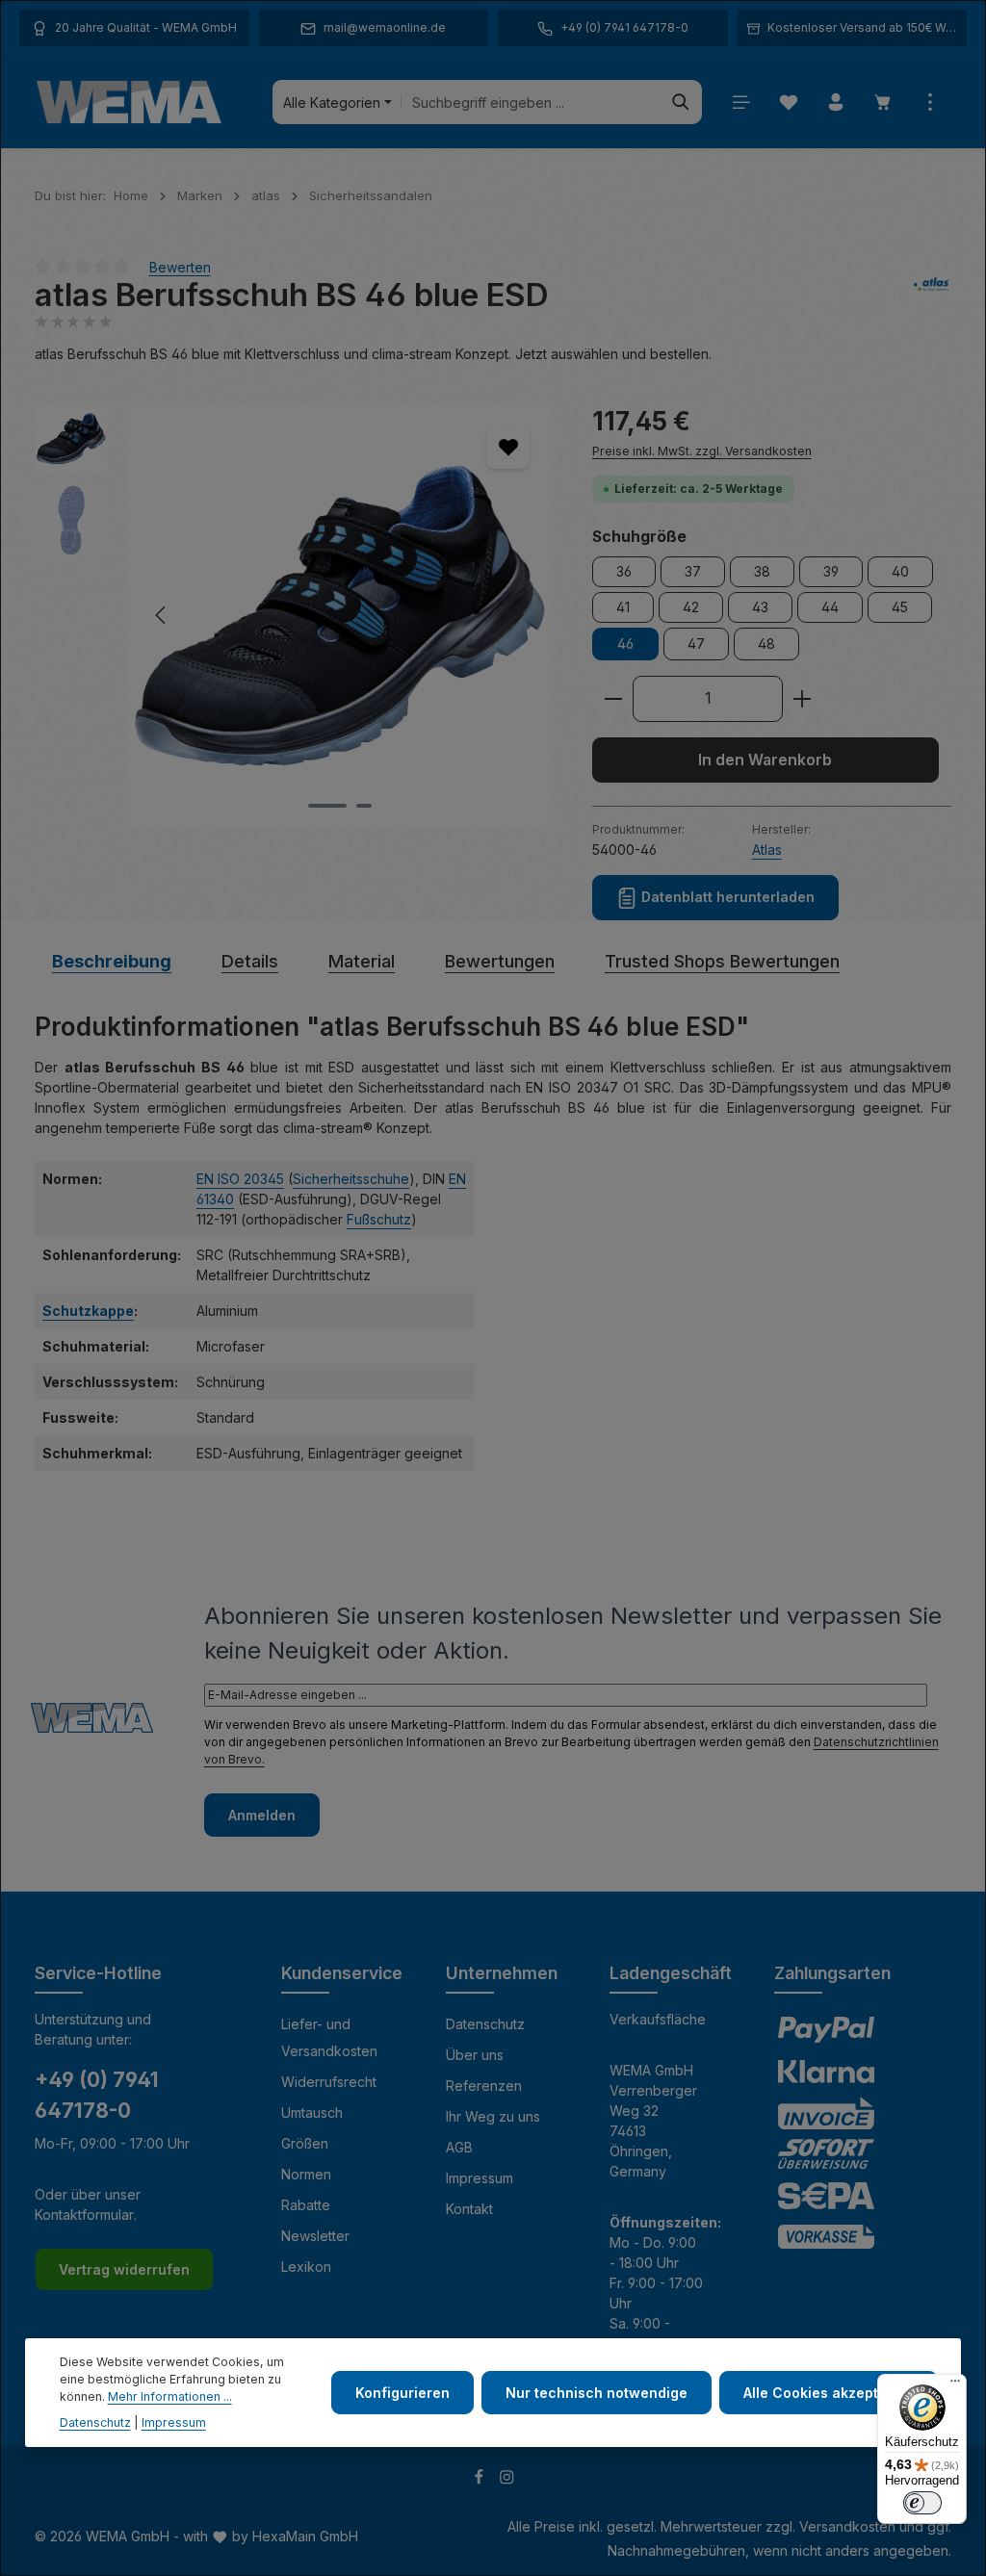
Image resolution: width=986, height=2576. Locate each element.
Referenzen (484, 2086)
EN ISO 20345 (240, 1179)
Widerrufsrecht (329, 2082)
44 (830, 607)
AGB (459, 2147)
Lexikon (306, 2267)
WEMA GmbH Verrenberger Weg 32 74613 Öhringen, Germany (653, 2121)
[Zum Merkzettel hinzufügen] (508, 447)
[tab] (112, 961)
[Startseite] (129, 102)
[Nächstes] (517, 615)
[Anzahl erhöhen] (803, 699)
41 (623, 607)
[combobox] (531, 102)
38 (762, 571)
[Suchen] (681, 102)
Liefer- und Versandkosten (329, 2037)
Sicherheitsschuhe (351, 1179)
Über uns (475, 2055)
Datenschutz (485, 2024)
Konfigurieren (402, 2393)
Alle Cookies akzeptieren (829, 2393)
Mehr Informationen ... (170, 2396)
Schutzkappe (88, 1311)
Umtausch (312, 2112)
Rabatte (306, 2205)
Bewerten (180, 266)
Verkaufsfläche (658, 2019)
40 (900, 571)
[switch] (922, 2503)
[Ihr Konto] (835, 103)
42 (691, 607)
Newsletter (315, 2236)
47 (696, 644)
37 (693, 571)
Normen (306, 2174)
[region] (294, 615)
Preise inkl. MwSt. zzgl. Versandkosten (702, 451)
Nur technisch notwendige (597, 2393)
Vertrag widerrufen (124, 2269)
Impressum (480, 2178)
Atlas (767, 850)
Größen (305, 2143)
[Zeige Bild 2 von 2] (364, 806)
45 (900, 607)
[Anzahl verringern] (613, 699)
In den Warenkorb (765, 760)
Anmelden (262, 1815)
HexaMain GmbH (305, 2536)
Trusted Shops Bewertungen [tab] (722, 961)
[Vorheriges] (162, 615)
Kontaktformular (84, 2215)
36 (624, 571)
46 (625, 644)
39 (831, 571)
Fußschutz (379, 1219)
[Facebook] (481, 2480)
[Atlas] (932, 296)
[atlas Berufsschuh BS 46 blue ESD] (339, 615)
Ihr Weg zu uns (493, 2116)
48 (766, 644)
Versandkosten (847, 2526)
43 (760, 607)
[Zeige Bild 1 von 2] (327, 806)
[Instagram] (507, 2480)
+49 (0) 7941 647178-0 (97, 2095)
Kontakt (469, 2209)
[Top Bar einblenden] (930, 103)
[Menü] (741, 103)
